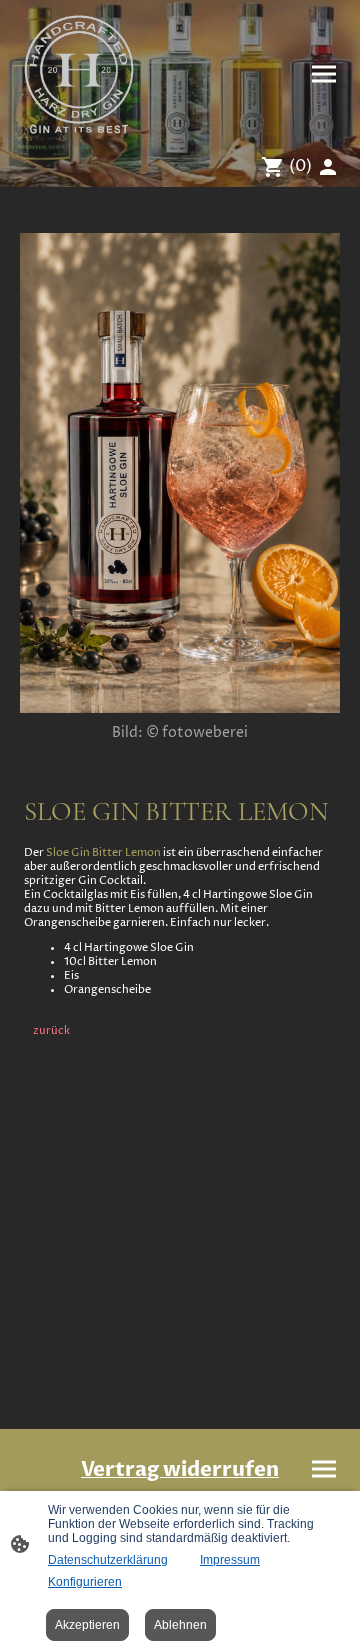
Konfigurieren (85, 1582)
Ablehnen (180, 1625)
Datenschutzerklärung (108, 1560)
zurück (51, 1031)
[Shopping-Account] (328, 167)
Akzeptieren (87, 1625)
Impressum (230, 1560)
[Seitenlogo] (79, 73)
